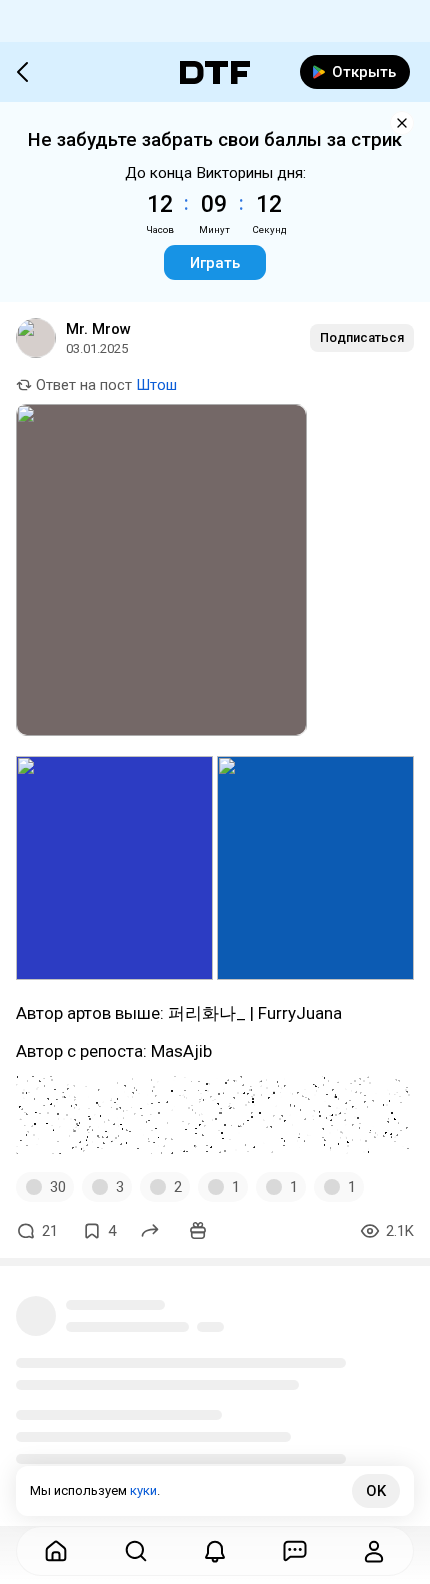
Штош (156, 385)
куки (143, 1490)
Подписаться (362, 337)
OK (376, 1491)
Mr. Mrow (98, 329)
